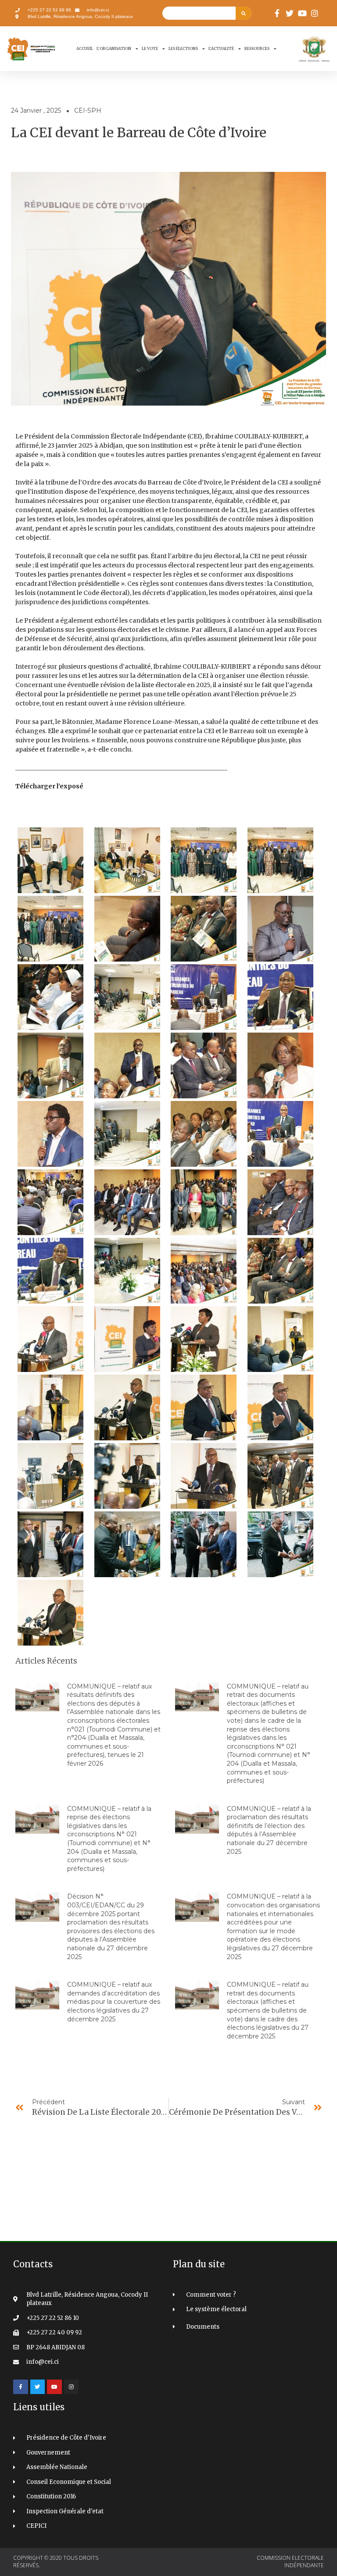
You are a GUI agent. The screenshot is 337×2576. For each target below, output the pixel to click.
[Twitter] (38, 2387)
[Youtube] (54, 2387)
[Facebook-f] (21, 2387)
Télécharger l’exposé (49, 786)
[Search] (244, 13)
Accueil (85, 48)
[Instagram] (72, 2387)
